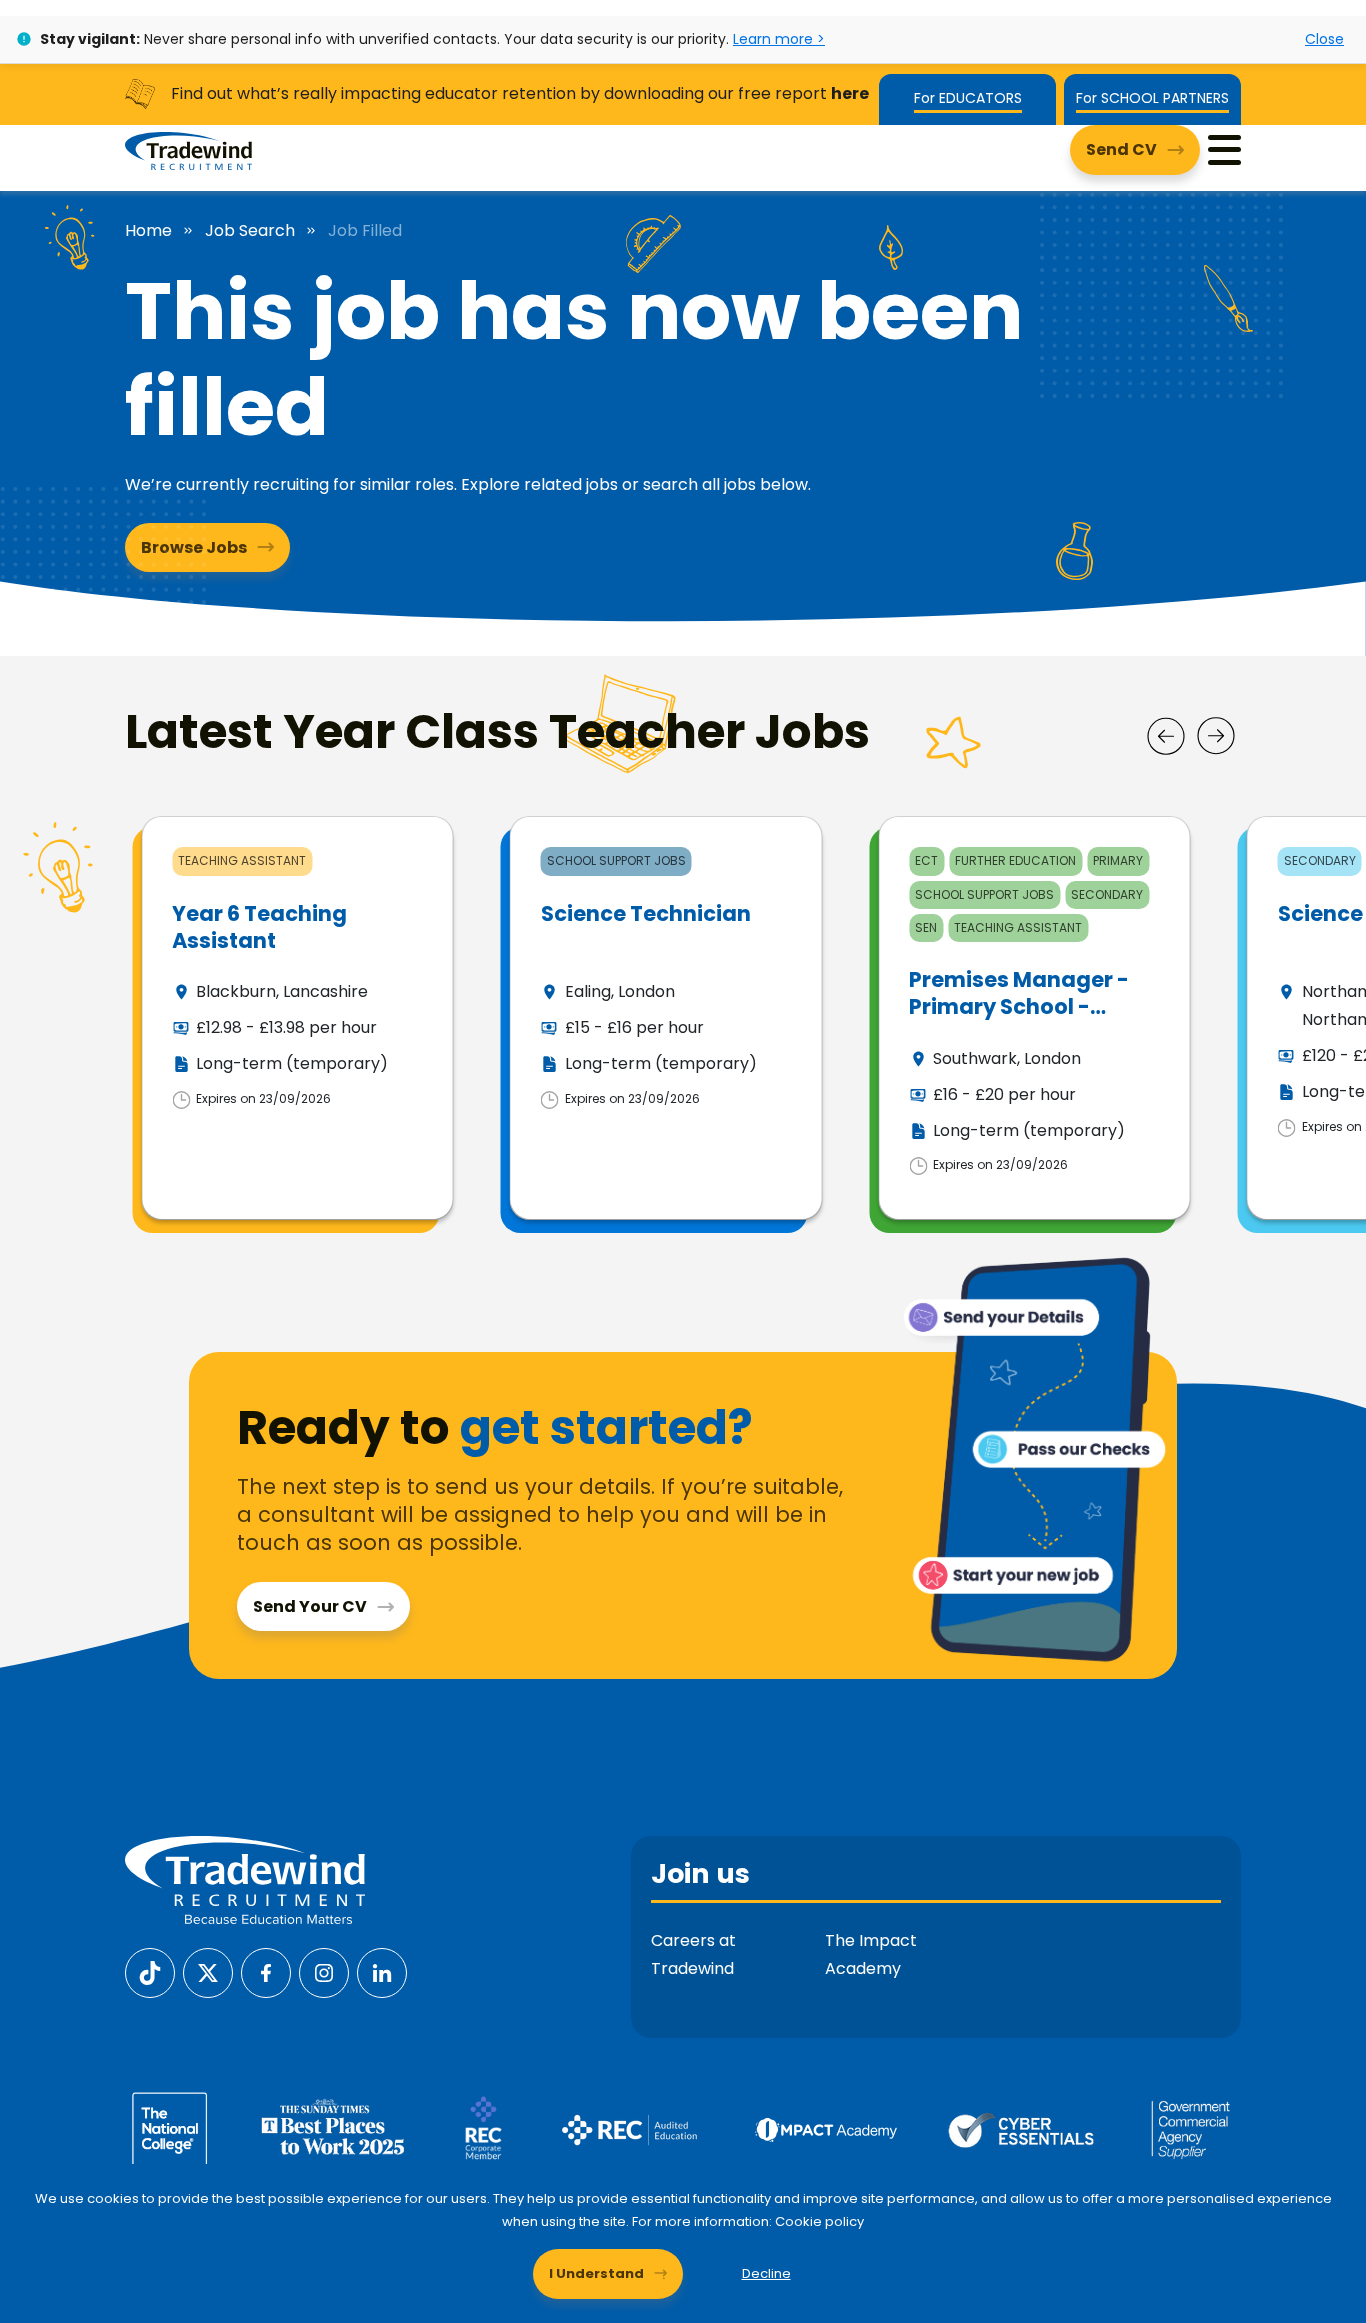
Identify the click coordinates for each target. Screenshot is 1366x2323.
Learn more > (779, 39)
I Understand (596, 2273)
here (850, 93)
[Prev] (1166, 736)
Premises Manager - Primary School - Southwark (1019, 1007)
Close (1324, 39)
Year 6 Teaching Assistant (259, 927)
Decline (766, 2273)
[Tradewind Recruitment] (188, 150)
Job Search (250, 231)
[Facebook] (266, 1971)
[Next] (1216, 736)
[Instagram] (324, 1971)
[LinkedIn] (382, 1971)
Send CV (1121, 149)
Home (148, 231)
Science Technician (646, 913)
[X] (208, 1971)
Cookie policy (819, 2221)
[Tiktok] (150, 1971)
